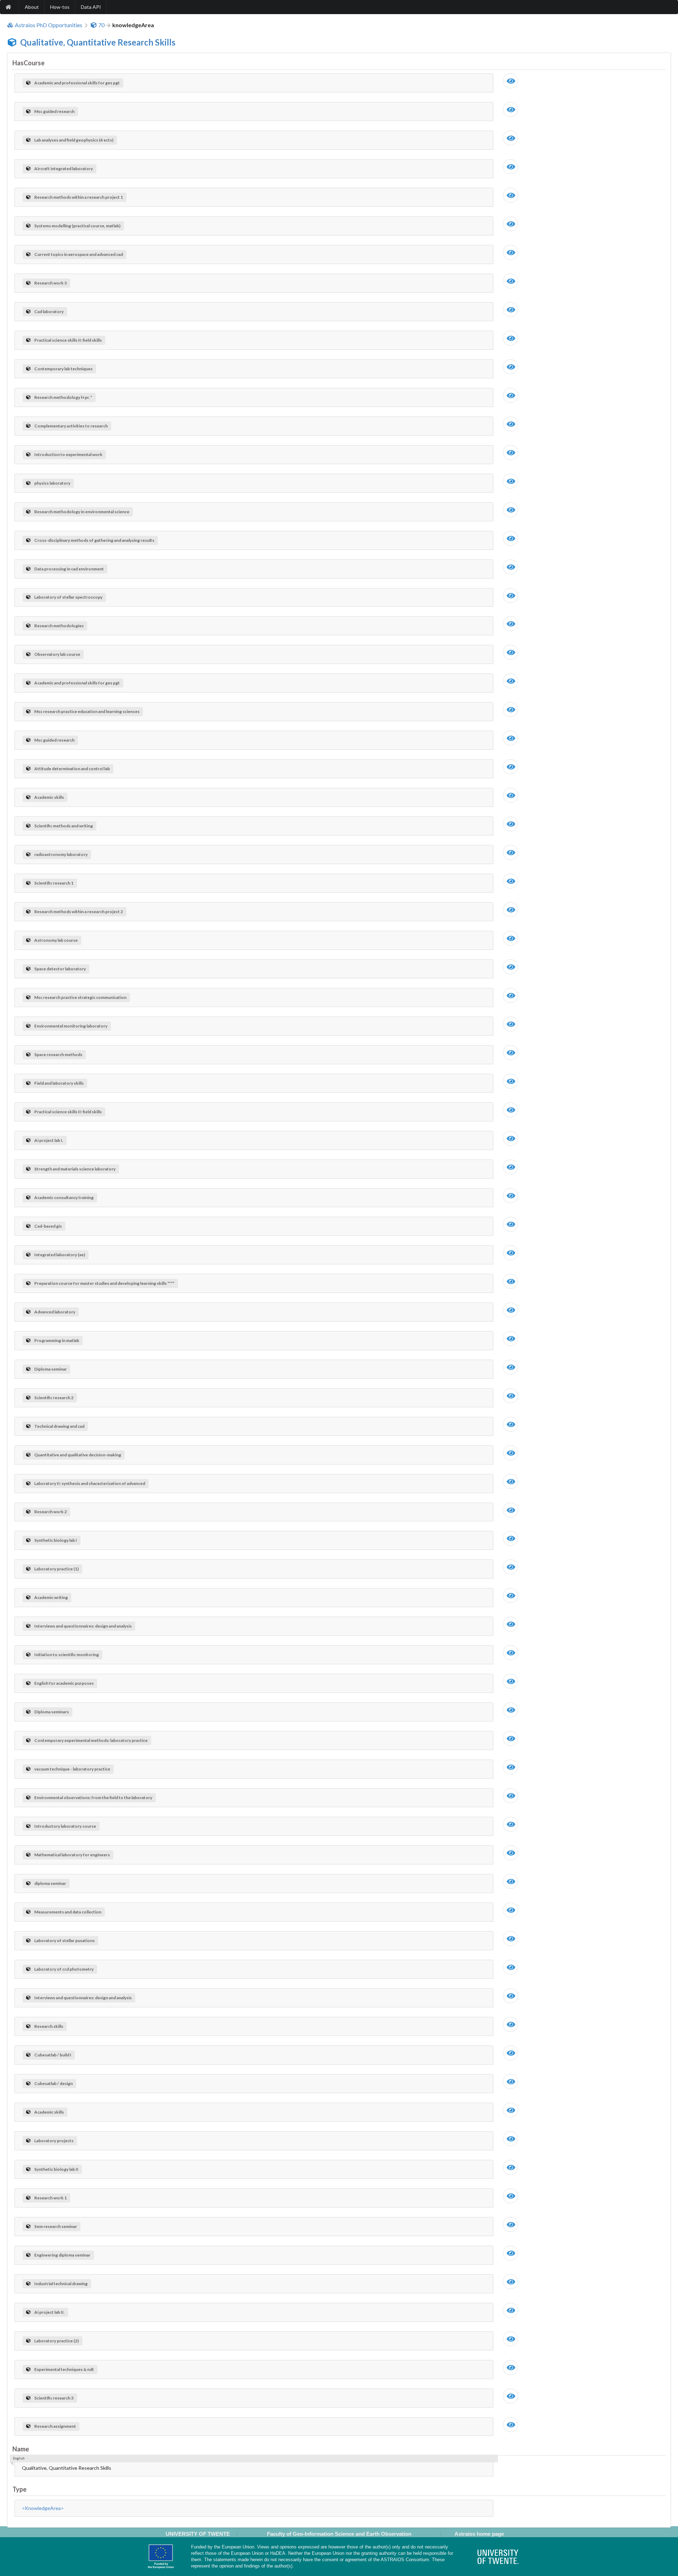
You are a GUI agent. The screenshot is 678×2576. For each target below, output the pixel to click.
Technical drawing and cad (59, 1426)
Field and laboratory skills (59, 1083)
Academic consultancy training (64, 1197)
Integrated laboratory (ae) (60, 1255)
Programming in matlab (57, 1340)
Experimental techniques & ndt (64, 2369)
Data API (91, 7)
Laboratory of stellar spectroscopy (68, 597)
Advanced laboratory (55, 1312)
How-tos (60, 7)
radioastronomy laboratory (61, 854)
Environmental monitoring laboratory (71, 1026)
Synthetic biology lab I (56, 1540)
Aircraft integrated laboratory (64, 169)
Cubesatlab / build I (53, 2055)
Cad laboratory (49, 311)
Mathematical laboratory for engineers (72, 1855)
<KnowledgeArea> (43, 2508)
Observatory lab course (57, 654)
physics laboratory (52, 483)
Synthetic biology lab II (56, 2169)
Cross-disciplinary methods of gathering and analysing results (94, 540)
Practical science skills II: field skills (68, 340)
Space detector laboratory (60, 969)
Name (21, 2449)
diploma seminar (50, 1883)
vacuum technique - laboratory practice (72, 1769)
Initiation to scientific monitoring (67, 1655)
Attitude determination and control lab (72, 769)
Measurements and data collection (68, 1912)
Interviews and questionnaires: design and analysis (83, 1626)
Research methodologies (59, 626)
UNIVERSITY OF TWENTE (198, 2534)
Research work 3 (50, 283)
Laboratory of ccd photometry (64, 1969)
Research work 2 (50, 1512)
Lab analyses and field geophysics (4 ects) (74, 140)
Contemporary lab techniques (63, 369)
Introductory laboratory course (65, 1826)
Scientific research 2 (54, 1398)
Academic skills (49, 797)
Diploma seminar (50, 1369)
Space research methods (58, 1055)
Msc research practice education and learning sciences (87, 711)
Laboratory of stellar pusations (64, 1940)
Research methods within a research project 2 (79, 912)
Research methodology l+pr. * (63, 397)
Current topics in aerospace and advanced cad (79, 254)
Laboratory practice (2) (56, 2341)
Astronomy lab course (56, 940)
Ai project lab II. (49, 2312)
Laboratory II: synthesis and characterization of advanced (90, 1483)
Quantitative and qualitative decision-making (78, 1455)
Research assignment (55, 2426)
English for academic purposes (64, 1683)
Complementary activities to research (71, 426)
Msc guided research (54, 111)
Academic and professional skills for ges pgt (77, 83)
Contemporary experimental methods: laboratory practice (91, 1740)
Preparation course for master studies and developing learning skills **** (104, 1283)
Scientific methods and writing (64, 826)
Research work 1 (50, 2198)
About (32, 7)
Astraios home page (479, 2534)
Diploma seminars (52, 1712)
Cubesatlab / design (53, 2083)
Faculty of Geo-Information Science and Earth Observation (339, 2534)
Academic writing (51, 1597)
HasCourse (28, 63)
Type (19, 2489)
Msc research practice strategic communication (80, 997)
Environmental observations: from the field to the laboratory (93, 1798)
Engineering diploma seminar (62, 2255)
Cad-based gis (48, 1226)
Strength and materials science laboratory (75, 1169)
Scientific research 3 (54, 2398)
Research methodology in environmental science (82, 512)
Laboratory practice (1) (56, 1569)
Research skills (49, 2026)
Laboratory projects (54, 2141)
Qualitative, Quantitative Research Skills (98, 42)
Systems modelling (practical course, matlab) (77, 226)
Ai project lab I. (49, 1140)
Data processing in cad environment (69, 569)
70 (101, 25)
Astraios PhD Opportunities (49, 25)
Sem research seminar (56, 2226)
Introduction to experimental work (68, 454)
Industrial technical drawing (61, 2284)
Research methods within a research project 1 (79, 197)
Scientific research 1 (54, 883)
